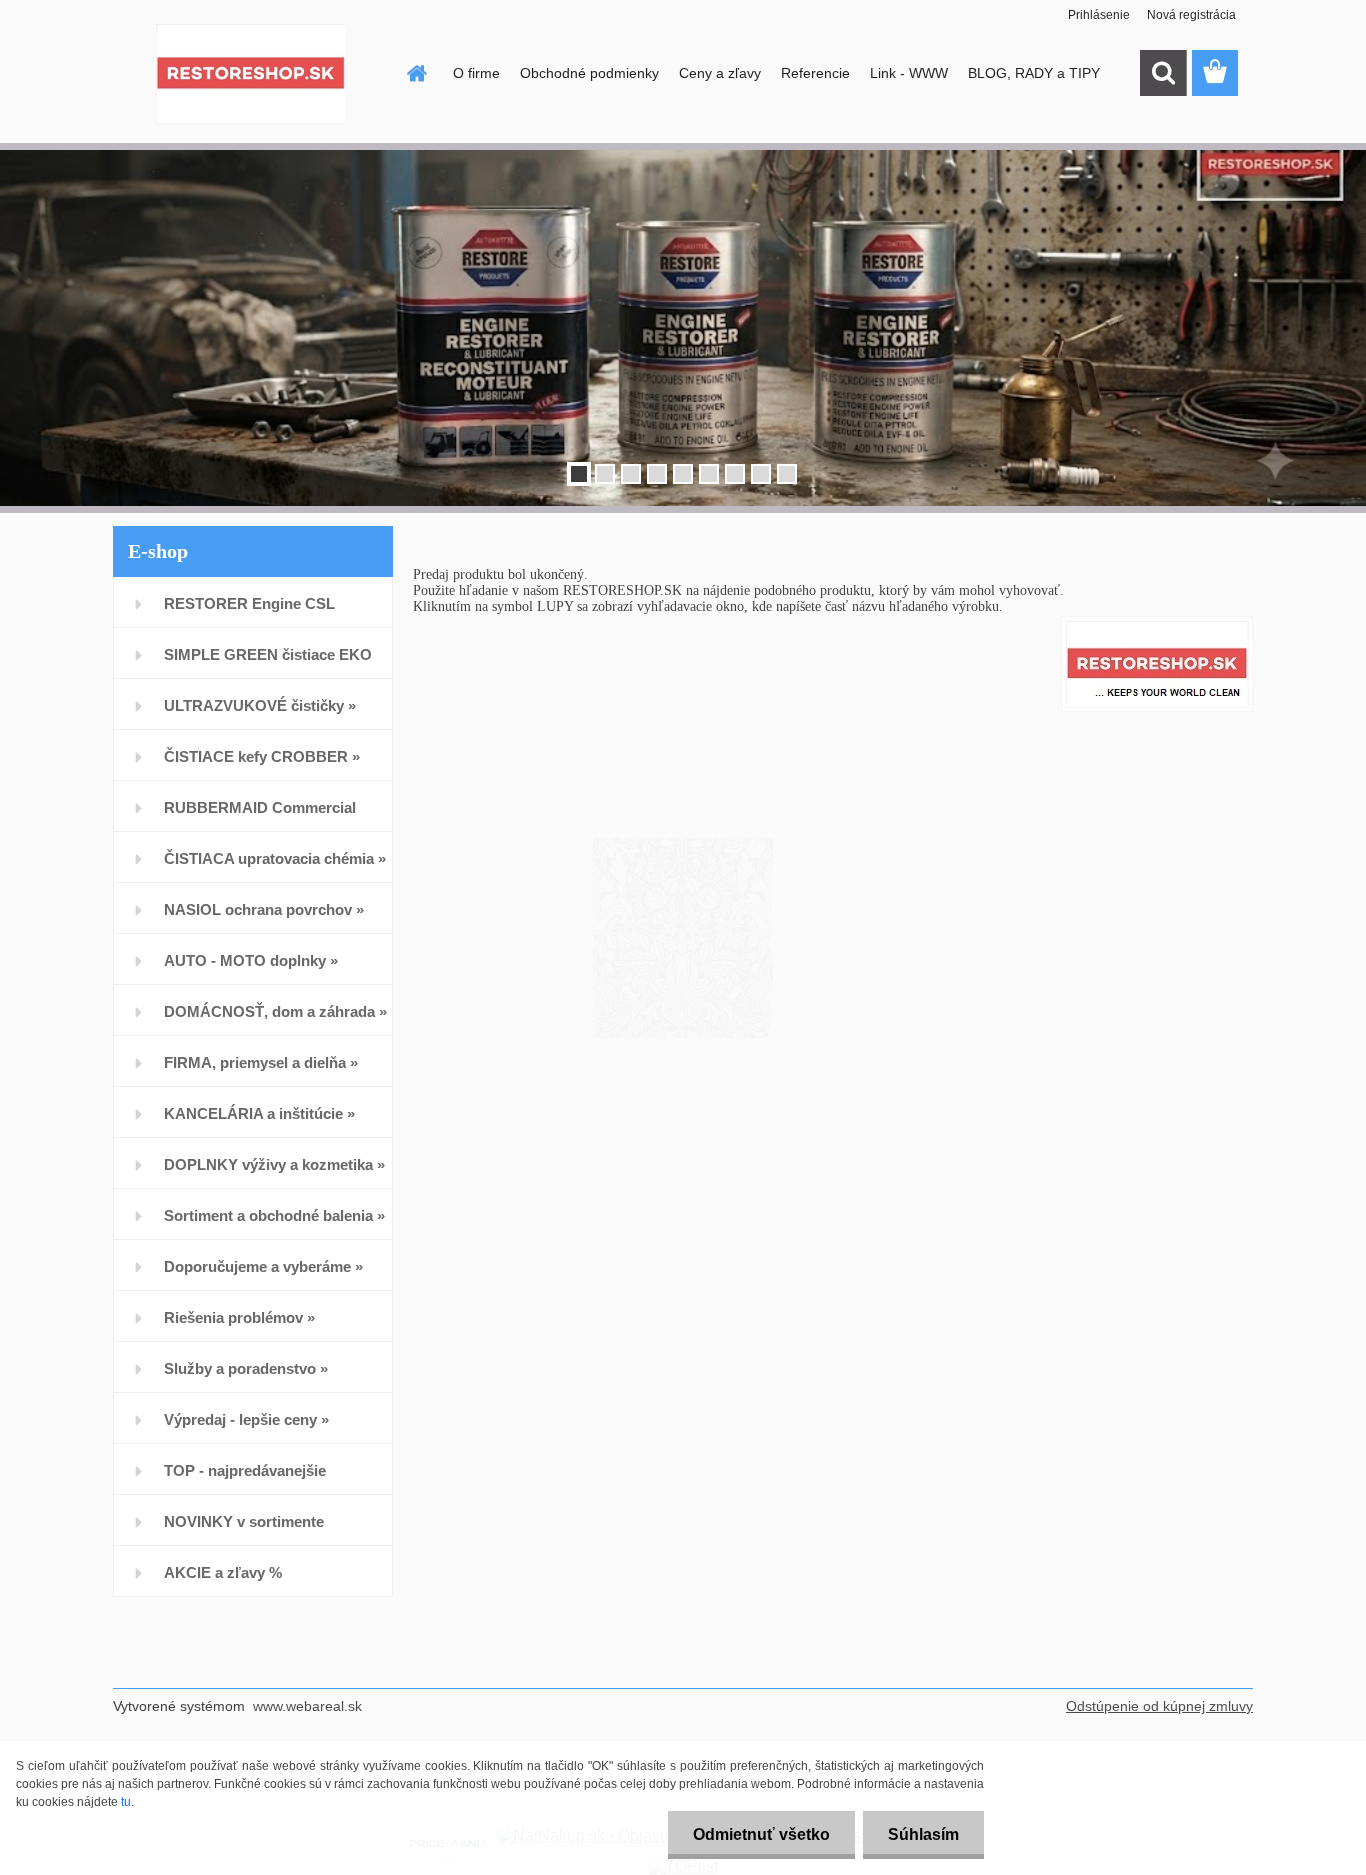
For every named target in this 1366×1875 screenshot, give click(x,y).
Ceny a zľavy (720, 73)
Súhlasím (923, 1834)
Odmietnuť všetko (761, 1834)
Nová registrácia (1191, 15)
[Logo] (250, 74)
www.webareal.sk (307, 1706)
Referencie (815, 73)
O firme (476, 73)
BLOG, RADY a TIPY (1034, 73)
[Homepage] (415, 73)
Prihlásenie (1099, 15)
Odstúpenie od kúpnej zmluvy (1159, 1706)
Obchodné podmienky (589, 73)
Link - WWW (909, 73)
